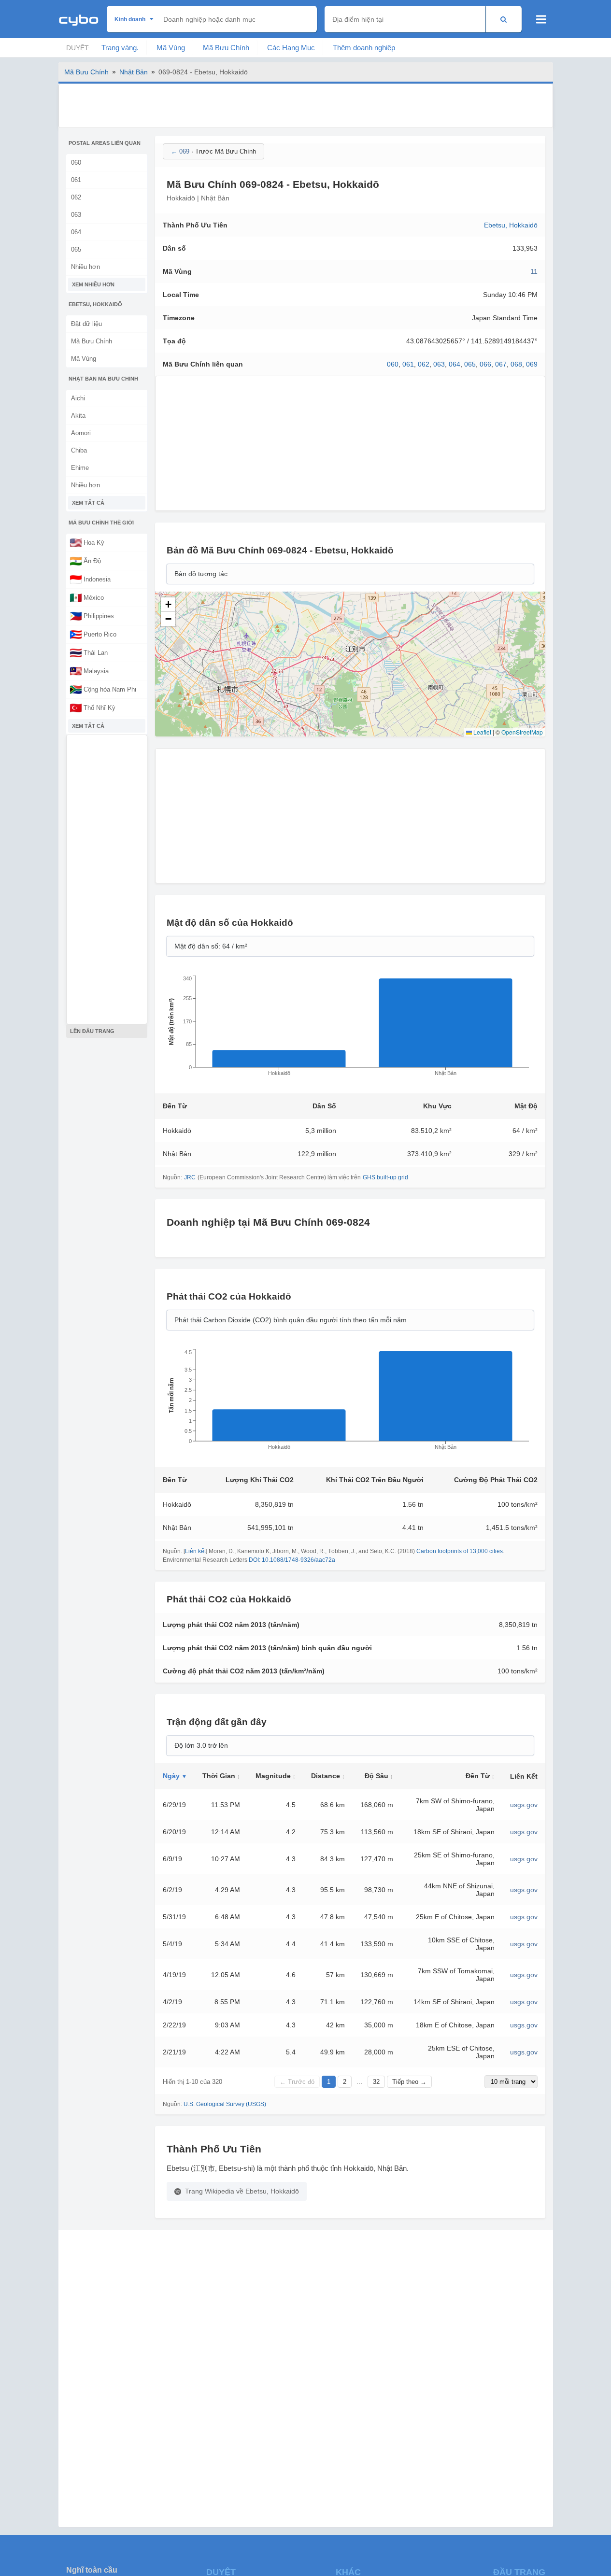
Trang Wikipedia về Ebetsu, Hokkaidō (242, 2191)
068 (516, 364)
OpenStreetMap (522, 732)
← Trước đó (297, 2082)
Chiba (79, 450)
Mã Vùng (171, 48)
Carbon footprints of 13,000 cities (460, 1551)
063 (76, 215)
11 (534, 271)
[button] (168, 605)
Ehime (80, 468)
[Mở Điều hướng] (541, 19)
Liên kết (195, 1551)
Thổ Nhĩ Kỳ (92, 708)
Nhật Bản (134, 72)
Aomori (81, 433)
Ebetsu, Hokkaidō (511, 225)
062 (76, 197)
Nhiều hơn (85, 267)
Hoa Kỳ (87, 542)
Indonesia (90, 579)
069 (532, 364)
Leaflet (482, 732)
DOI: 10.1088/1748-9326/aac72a (292, 1560)
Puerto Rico (93, 634)
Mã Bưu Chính (226, 48)
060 (76, 163)
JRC (190, 1177)
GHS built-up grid (385, 1177)
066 (485, 364)
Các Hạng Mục (291, 48)
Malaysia (89, 671)
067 (501, 364)
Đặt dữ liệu (86, 324)
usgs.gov (524, 1805)
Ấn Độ (85, 561)
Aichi (78, 398)
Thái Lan (89, 652)
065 (76, 249)
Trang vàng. (120, 48)
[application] (350, 1029)
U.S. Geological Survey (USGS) (225, 2104)
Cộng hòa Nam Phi (103, 689)
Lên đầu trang (92, 1031)
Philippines (92, 616)
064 (76, 232)
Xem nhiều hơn (93, 284)
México (87, 597)
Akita (78, 416)
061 (76, 180)
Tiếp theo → (409, 2082)
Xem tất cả (88, 503)
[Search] (504, 19)
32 (376, 2082)
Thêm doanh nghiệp (364, 48)
